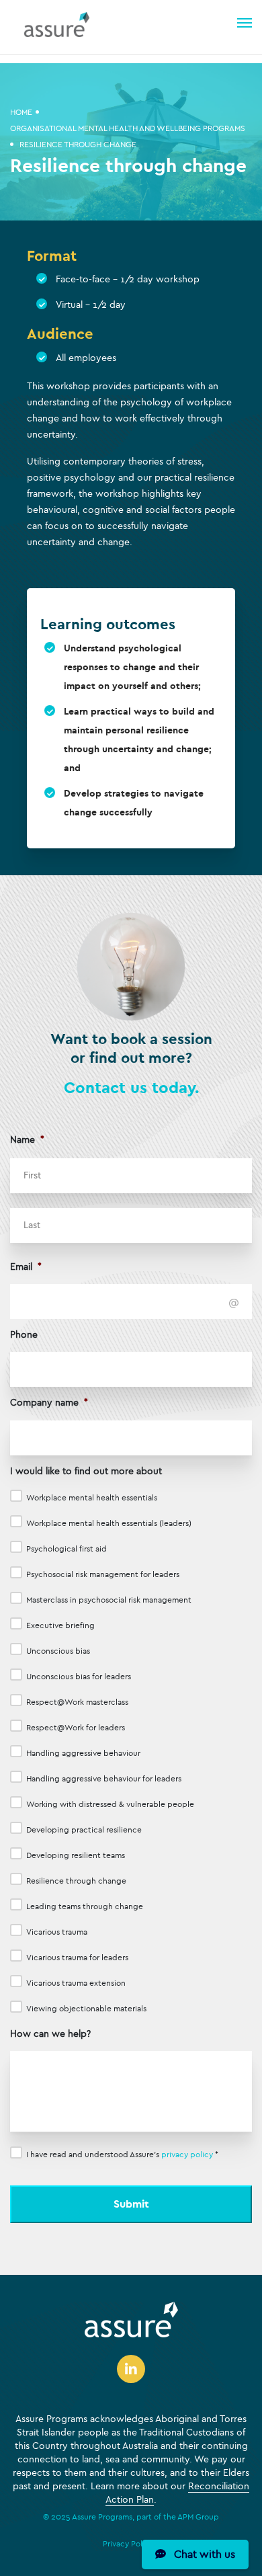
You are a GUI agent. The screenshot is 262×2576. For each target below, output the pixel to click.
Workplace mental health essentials (92, 1498)
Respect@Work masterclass (77, 1702)
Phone (24, 1335)
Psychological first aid (67, 1549)
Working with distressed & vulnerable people (110, 1804)
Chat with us (201, 2554)
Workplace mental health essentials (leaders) (109, 1523)
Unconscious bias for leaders (79, 1677)
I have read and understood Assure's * (122, 2155)
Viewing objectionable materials (86, 2009)
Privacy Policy (128, 2544)
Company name (49, 1403)
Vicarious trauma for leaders (77, 1958)
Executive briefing (60, 1625)
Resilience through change (76, 1881)
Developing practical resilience (84, 1830)
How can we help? (50, 2034)
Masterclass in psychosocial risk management (109, 1600)
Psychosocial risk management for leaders (103, 1574)
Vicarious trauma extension (76, 1983)
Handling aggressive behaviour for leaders (104, 1779)
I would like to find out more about (86, 1471)
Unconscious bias (58, 1651)
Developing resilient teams (76, 1855)
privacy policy (187, 2155)
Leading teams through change (85, 1906)
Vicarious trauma (57, 1932)
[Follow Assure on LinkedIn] (131, 2371)
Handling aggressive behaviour (83, 1753)
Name (27, 1140)
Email (26, 1267)
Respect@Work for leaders (76, 1728)
